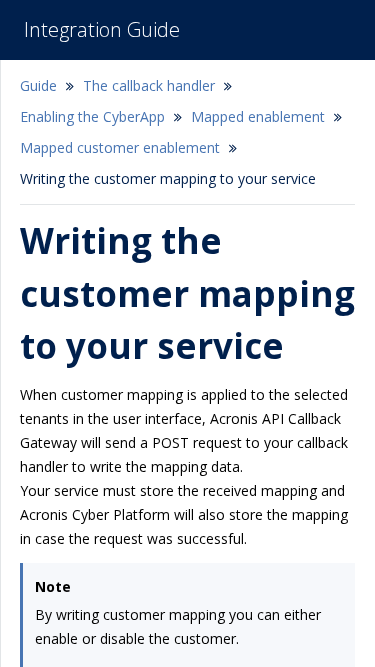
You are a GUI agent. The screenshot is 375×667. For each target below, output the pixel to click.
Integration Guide (102, 29)
